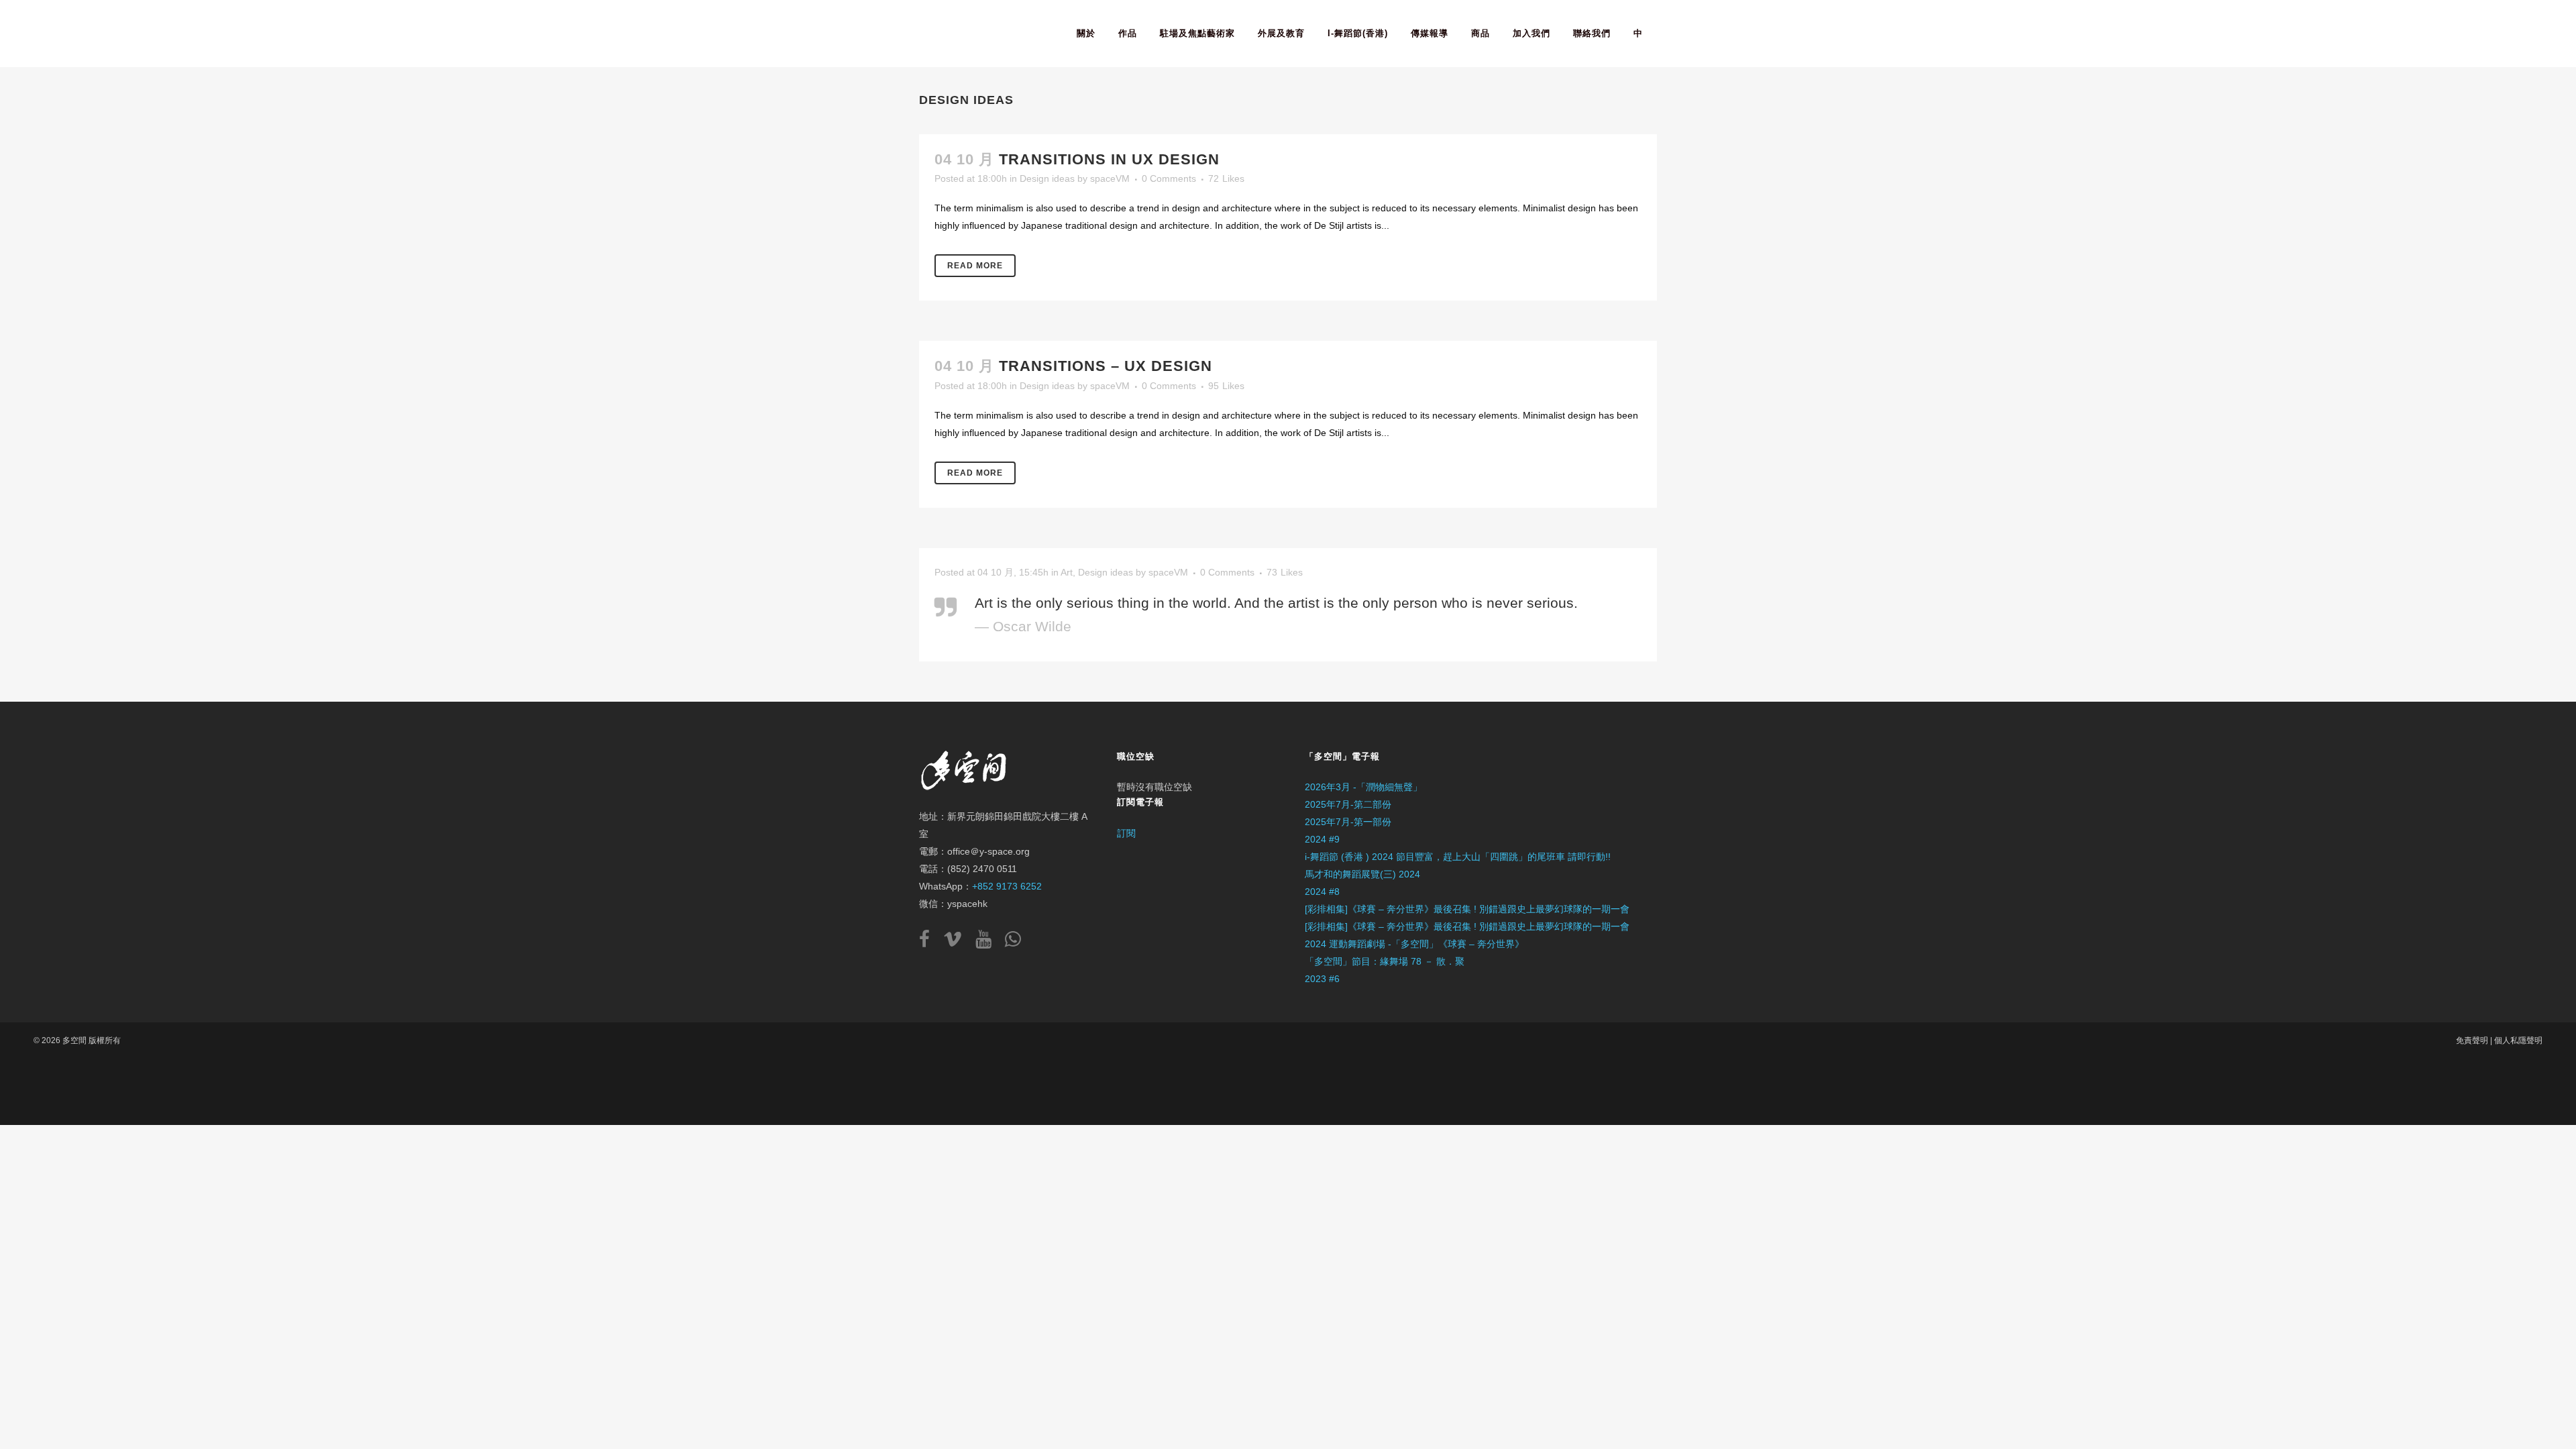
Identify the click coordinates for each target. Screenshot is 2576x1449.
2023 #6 (1322, 979)
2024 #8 (1322, 892)
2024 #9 (1322, 839)
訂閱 (1126, 833)
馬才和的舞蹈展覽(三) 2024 (1362, 874)
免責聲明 (2472, 1040)
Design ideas (1047, 178)
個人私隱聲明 (2518, 1040)
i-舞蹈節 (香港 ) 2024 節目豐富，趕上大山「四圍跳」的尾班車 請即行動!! (1458, 857)
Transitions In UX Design (1109, 159)
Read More (975, 266)
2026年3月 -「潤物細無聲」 (1363, 787)
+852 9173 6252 (1007, 886)
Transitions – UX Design (1106, 366)
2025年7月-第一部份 (1348, 822)
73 (1285, 572)
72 (1226, 178)
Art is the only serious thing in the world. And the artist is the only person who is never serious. (1276, 603)
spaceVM (1110, 178)
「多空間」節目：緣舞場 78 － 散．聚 (1385, 961)
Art (1067, 572)
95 (1226, 386)
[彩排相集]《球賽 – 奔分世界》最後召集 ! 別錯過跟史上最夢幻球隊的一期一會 (1467, 909)
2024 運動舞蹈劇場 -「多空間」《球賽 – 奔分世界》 (1414, 944)
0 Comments (1169, 178)
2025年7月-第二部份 (1348, 804)
